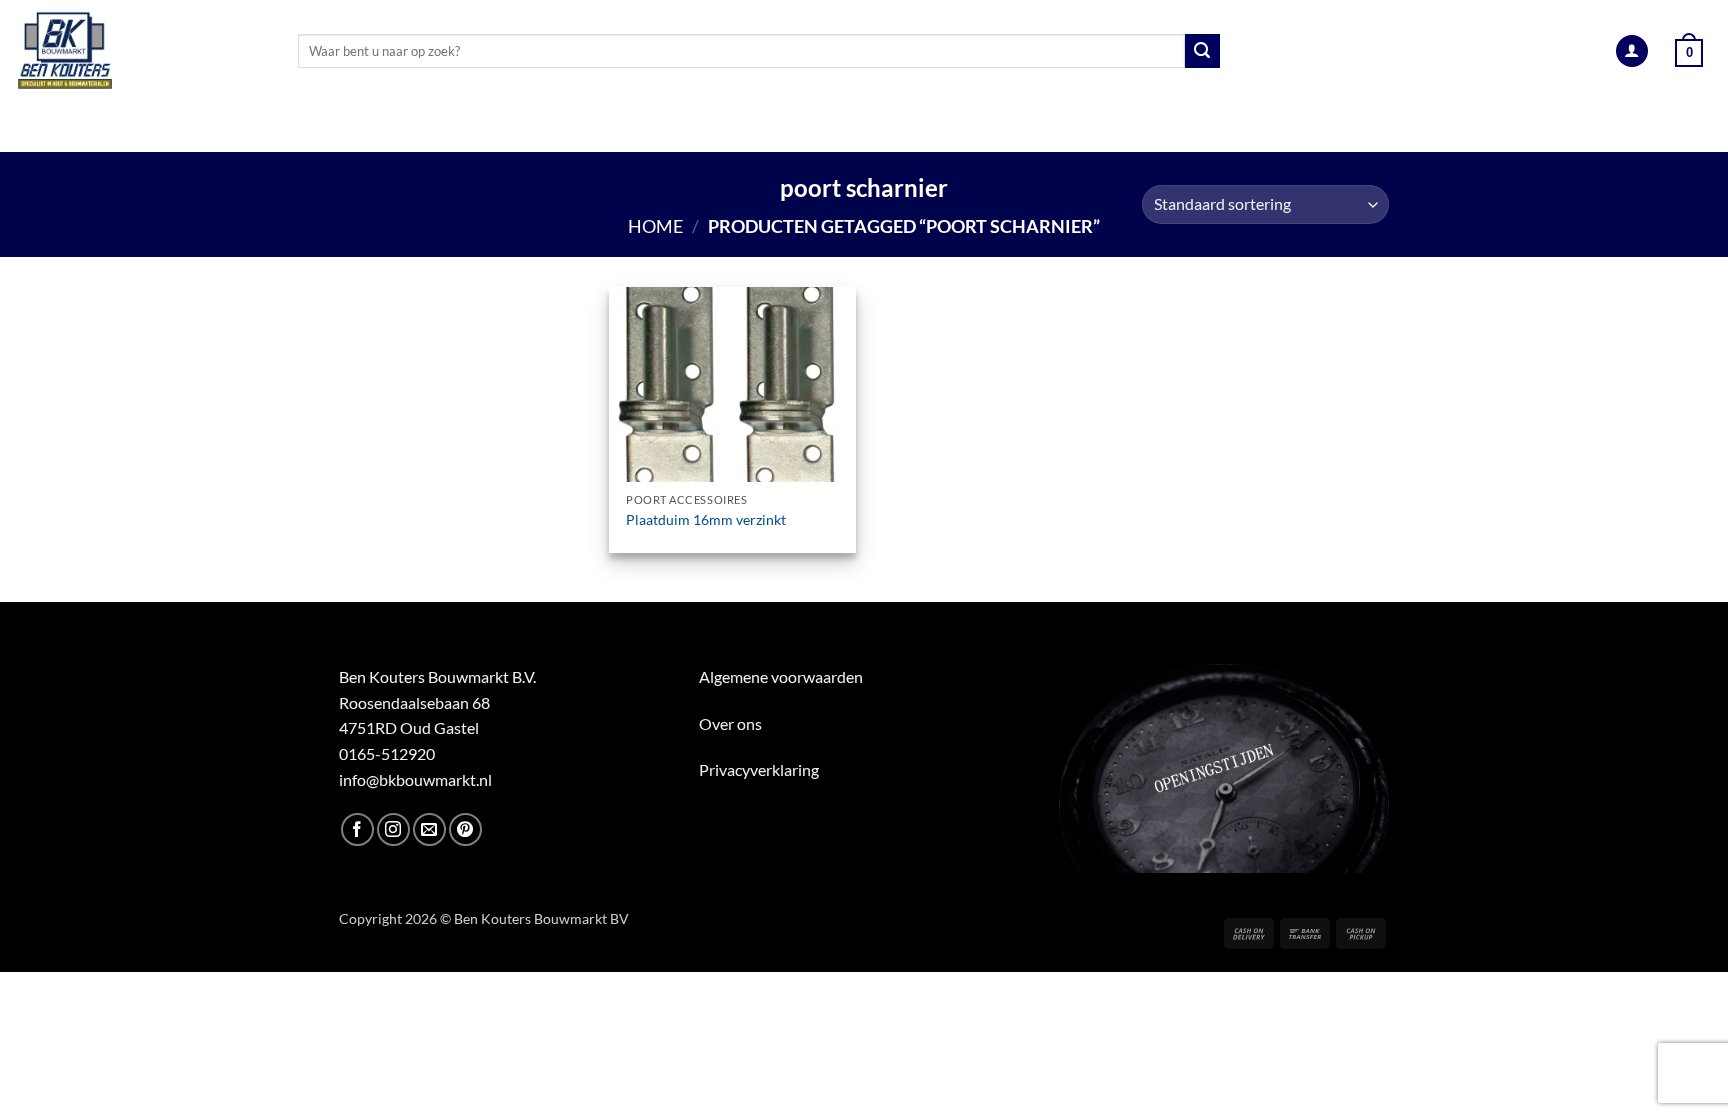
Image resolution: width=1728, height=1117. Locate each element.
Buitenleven (842, 127)
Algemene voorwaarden (781, 676)
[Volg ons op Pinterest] (465, 829)
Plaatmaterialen (511, 127)
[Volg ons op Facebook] (357, 829)
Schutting (972, 127)
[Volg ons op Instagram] (393, 829)
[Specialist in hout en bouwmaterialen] (141, 51)
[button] (1632, 51)
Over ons (730, 723)
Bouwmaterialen (686, 127)
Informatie (1424, 127)
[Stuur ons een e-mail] (429, 829)
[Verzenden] (1202, 51)
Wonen (1080, 127)
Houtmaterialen (325, 127)
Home (655, 226)
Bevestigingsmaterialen (1244, 127)
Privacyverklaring (759, 769)
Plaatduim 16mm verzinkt (706, 519)
